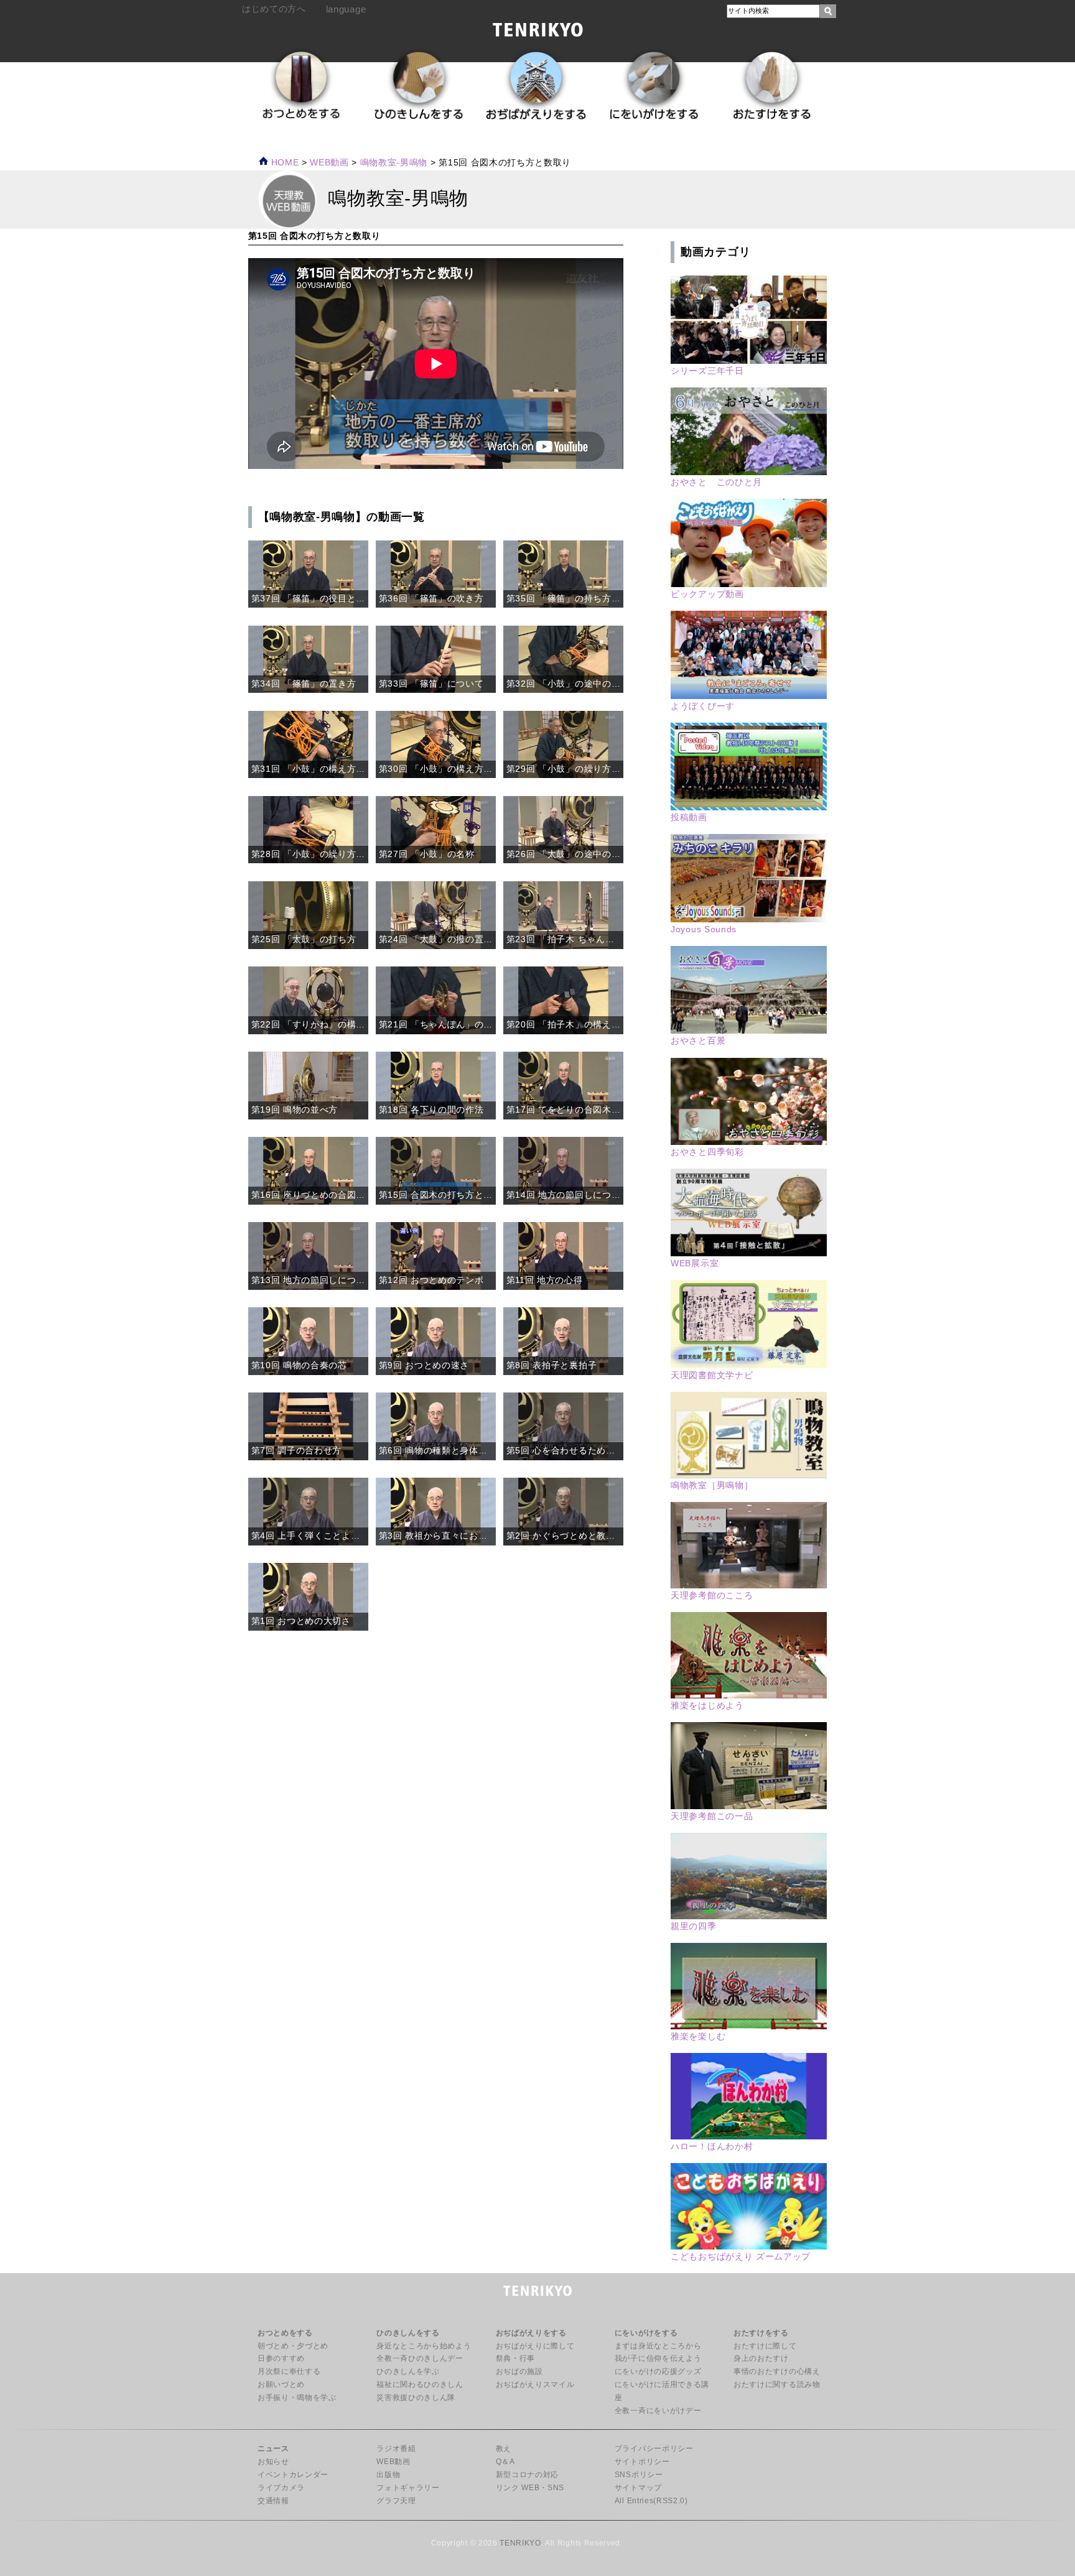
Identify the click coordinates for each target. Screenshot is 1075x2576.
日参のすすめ (281, 2358)
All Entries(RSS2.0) (651, 2501)
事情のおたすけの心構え (777, 2371)
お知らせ (273, 2462)
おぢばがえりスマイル (535, 2384)
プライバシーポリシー (654, 2449)
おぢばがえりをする (531, 2333)
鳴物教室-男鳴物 (394, 163)
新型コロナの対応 (527, 2475)
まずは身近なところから (658, 2346)
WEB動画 (393, 2462)
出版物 (388, 2475)
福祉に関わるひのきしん (420, 2384)
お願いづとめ (281, 2384)
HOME (283, 163)
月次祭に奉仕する (289, 2371)
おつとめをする (285, 2333)
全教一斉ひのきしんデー (420, 2358)
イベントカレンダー (293, 2475)
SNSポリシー (639, 2475)
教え (504, 2449)
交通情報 (273, 2501)
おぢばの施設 (519, 2371)
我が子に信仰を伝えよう (658, 2358)
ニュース (273, 2449)
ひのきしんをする (408, 2333)
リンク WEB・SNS (530, 2488)
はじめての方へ (274, 9)
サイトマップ (638, 2488)
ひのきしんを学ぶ (408, 2371)
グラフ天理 (396, 2501)
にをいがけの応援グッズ (658, 2371)
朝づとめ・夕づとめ (293, 2346)
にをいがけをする (646, 2333)
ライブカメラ (281, 2488)
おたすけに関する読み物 (777, 2384)
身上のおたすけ (761, 2358)
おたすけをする (761, 2333)
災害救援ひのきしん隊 (416, 2398)
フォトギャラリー (408, 2488)
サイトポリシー (642, 2462)
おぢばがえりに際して (535, 2346)
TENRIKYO (520, 2543)
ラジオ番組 (396, 2449)
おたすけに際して (765, 2346)
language (346, 9)
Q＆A (505, 2462)
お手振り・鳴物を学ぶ (297, 2398)
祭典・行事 (515, 2358)
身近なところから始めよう (424, 2346)
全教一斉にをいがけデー (658, 2411)
